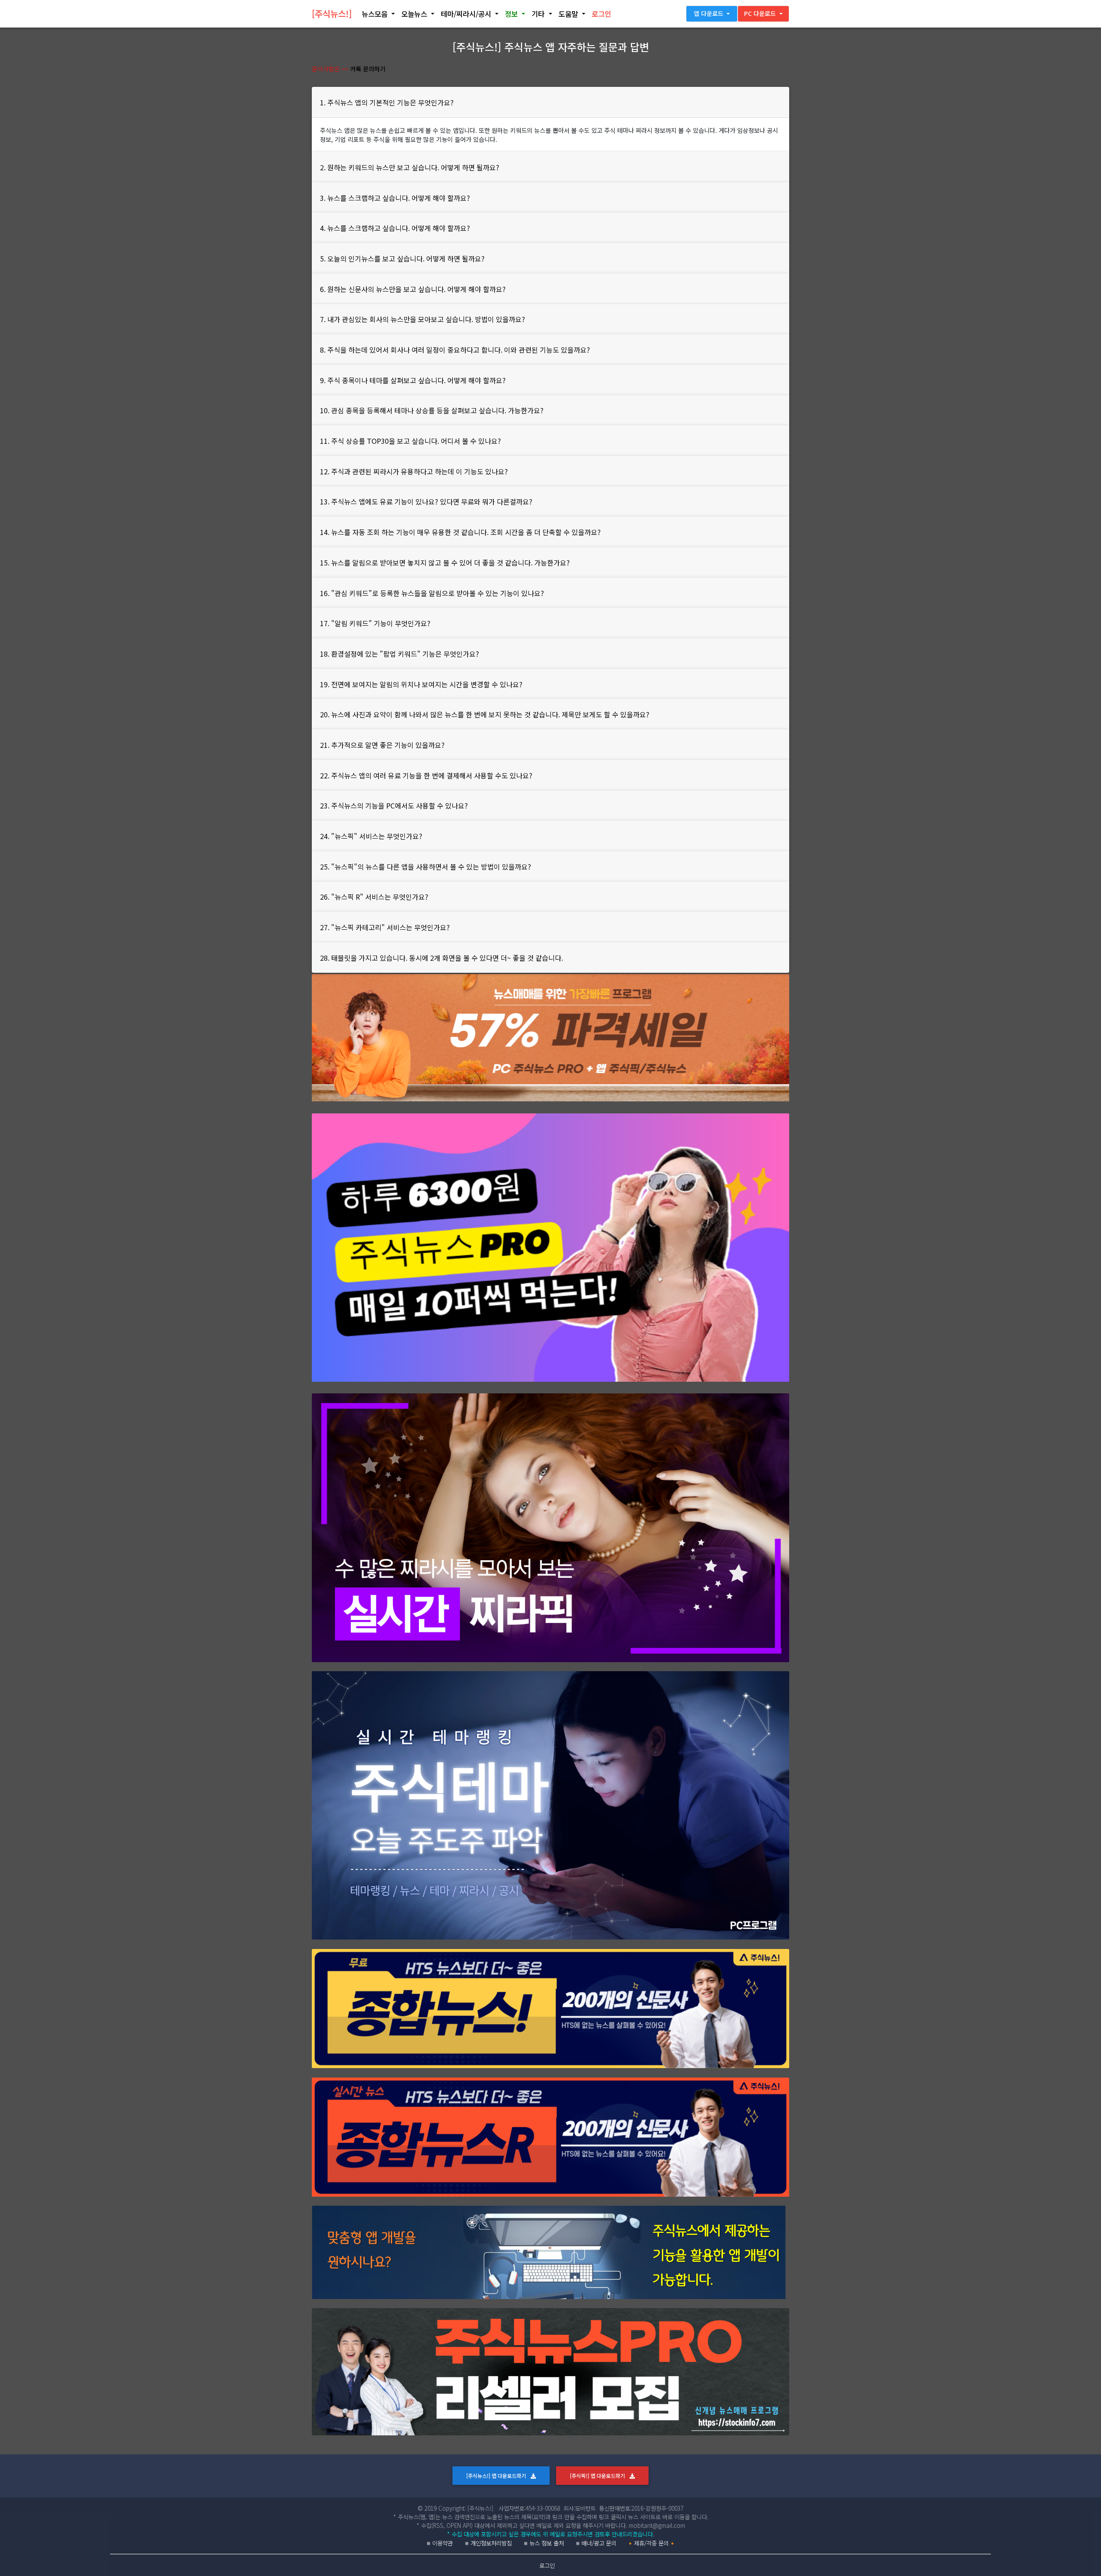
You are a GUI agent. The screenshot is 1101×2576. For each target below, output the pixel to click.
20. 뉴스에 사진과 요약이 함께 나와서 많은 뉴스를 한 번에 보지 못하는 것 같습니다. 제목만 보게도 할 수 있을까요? (485, 714)
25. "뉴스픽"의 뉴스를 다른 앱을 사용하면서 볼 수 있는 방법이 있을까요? (426, 867)
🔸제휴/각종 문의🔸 (651, 2543)
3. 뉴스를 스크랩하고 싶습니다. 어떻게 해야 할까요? (395, 198)
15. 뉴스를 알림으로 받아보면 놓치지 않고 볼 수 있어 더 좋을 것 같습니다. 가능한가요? (445, 563)
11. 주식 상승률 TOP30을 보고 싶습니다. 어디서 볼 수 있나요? (411, 441)
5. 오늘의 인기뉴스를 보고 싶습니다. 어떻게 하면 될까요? (402, 258)
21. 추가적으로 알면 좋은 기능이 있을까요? (382, 745)
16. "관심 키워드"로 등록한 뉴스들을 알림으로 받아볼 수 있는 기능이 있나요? (432, 593)
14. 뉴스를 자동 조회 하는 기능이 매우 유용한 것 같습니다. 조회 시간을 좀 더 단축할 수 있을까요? (460, 532)
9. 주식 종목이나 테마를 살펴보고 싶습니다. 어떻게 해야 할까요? (413, 380)
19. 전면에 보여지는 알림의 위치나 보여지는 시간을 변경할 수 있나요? (421, 684)
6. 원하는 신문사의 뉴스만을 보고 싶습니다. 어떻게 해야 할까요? (413, 289)
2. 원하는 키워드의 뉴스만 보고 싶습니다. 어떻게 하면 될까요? (410, 167)
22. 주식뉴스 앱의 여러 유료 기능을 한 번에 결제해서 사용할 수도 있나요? (426, 775)
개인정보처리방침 (491, 2543)
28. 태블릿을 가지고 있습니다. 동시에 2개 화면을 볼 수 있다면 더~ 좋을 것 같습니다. (441, 958)
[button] (378, 14)
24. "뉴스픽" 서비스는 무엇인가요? (371, 836)
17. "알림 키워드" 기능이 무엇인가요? (375, 623)
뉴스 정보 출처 (547, 2543)
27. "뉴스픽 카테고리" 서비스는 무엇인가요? (385, 927)
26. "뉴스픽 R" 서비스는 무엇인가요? (374, 897)
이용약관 (443, 2543)
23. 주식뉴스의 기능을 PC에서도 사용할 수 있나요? (394, 805)
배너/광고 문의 (599, 2543)
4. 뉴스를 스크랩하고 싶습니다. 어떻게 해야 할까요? (395, 228)
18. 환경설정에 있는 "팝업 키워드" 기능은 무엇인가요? (400, 654)
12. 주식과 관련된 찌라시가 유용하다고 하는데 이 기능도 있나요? (414, 471)
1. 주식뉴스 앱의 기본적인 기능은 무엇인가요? (387, 102)
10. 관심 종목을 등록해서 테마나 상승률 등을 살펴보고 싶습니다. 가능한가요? (432, 410)
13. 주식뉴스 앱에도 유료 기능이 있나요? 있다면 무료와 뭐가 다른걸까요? (426, 501)
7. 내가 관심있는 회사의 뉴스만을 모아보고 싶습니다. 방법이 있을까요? (423, 319)
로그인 (547, 2565)
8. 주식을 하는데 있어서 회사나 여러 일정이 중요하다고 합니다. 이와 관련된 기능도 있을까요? (455, 350)
